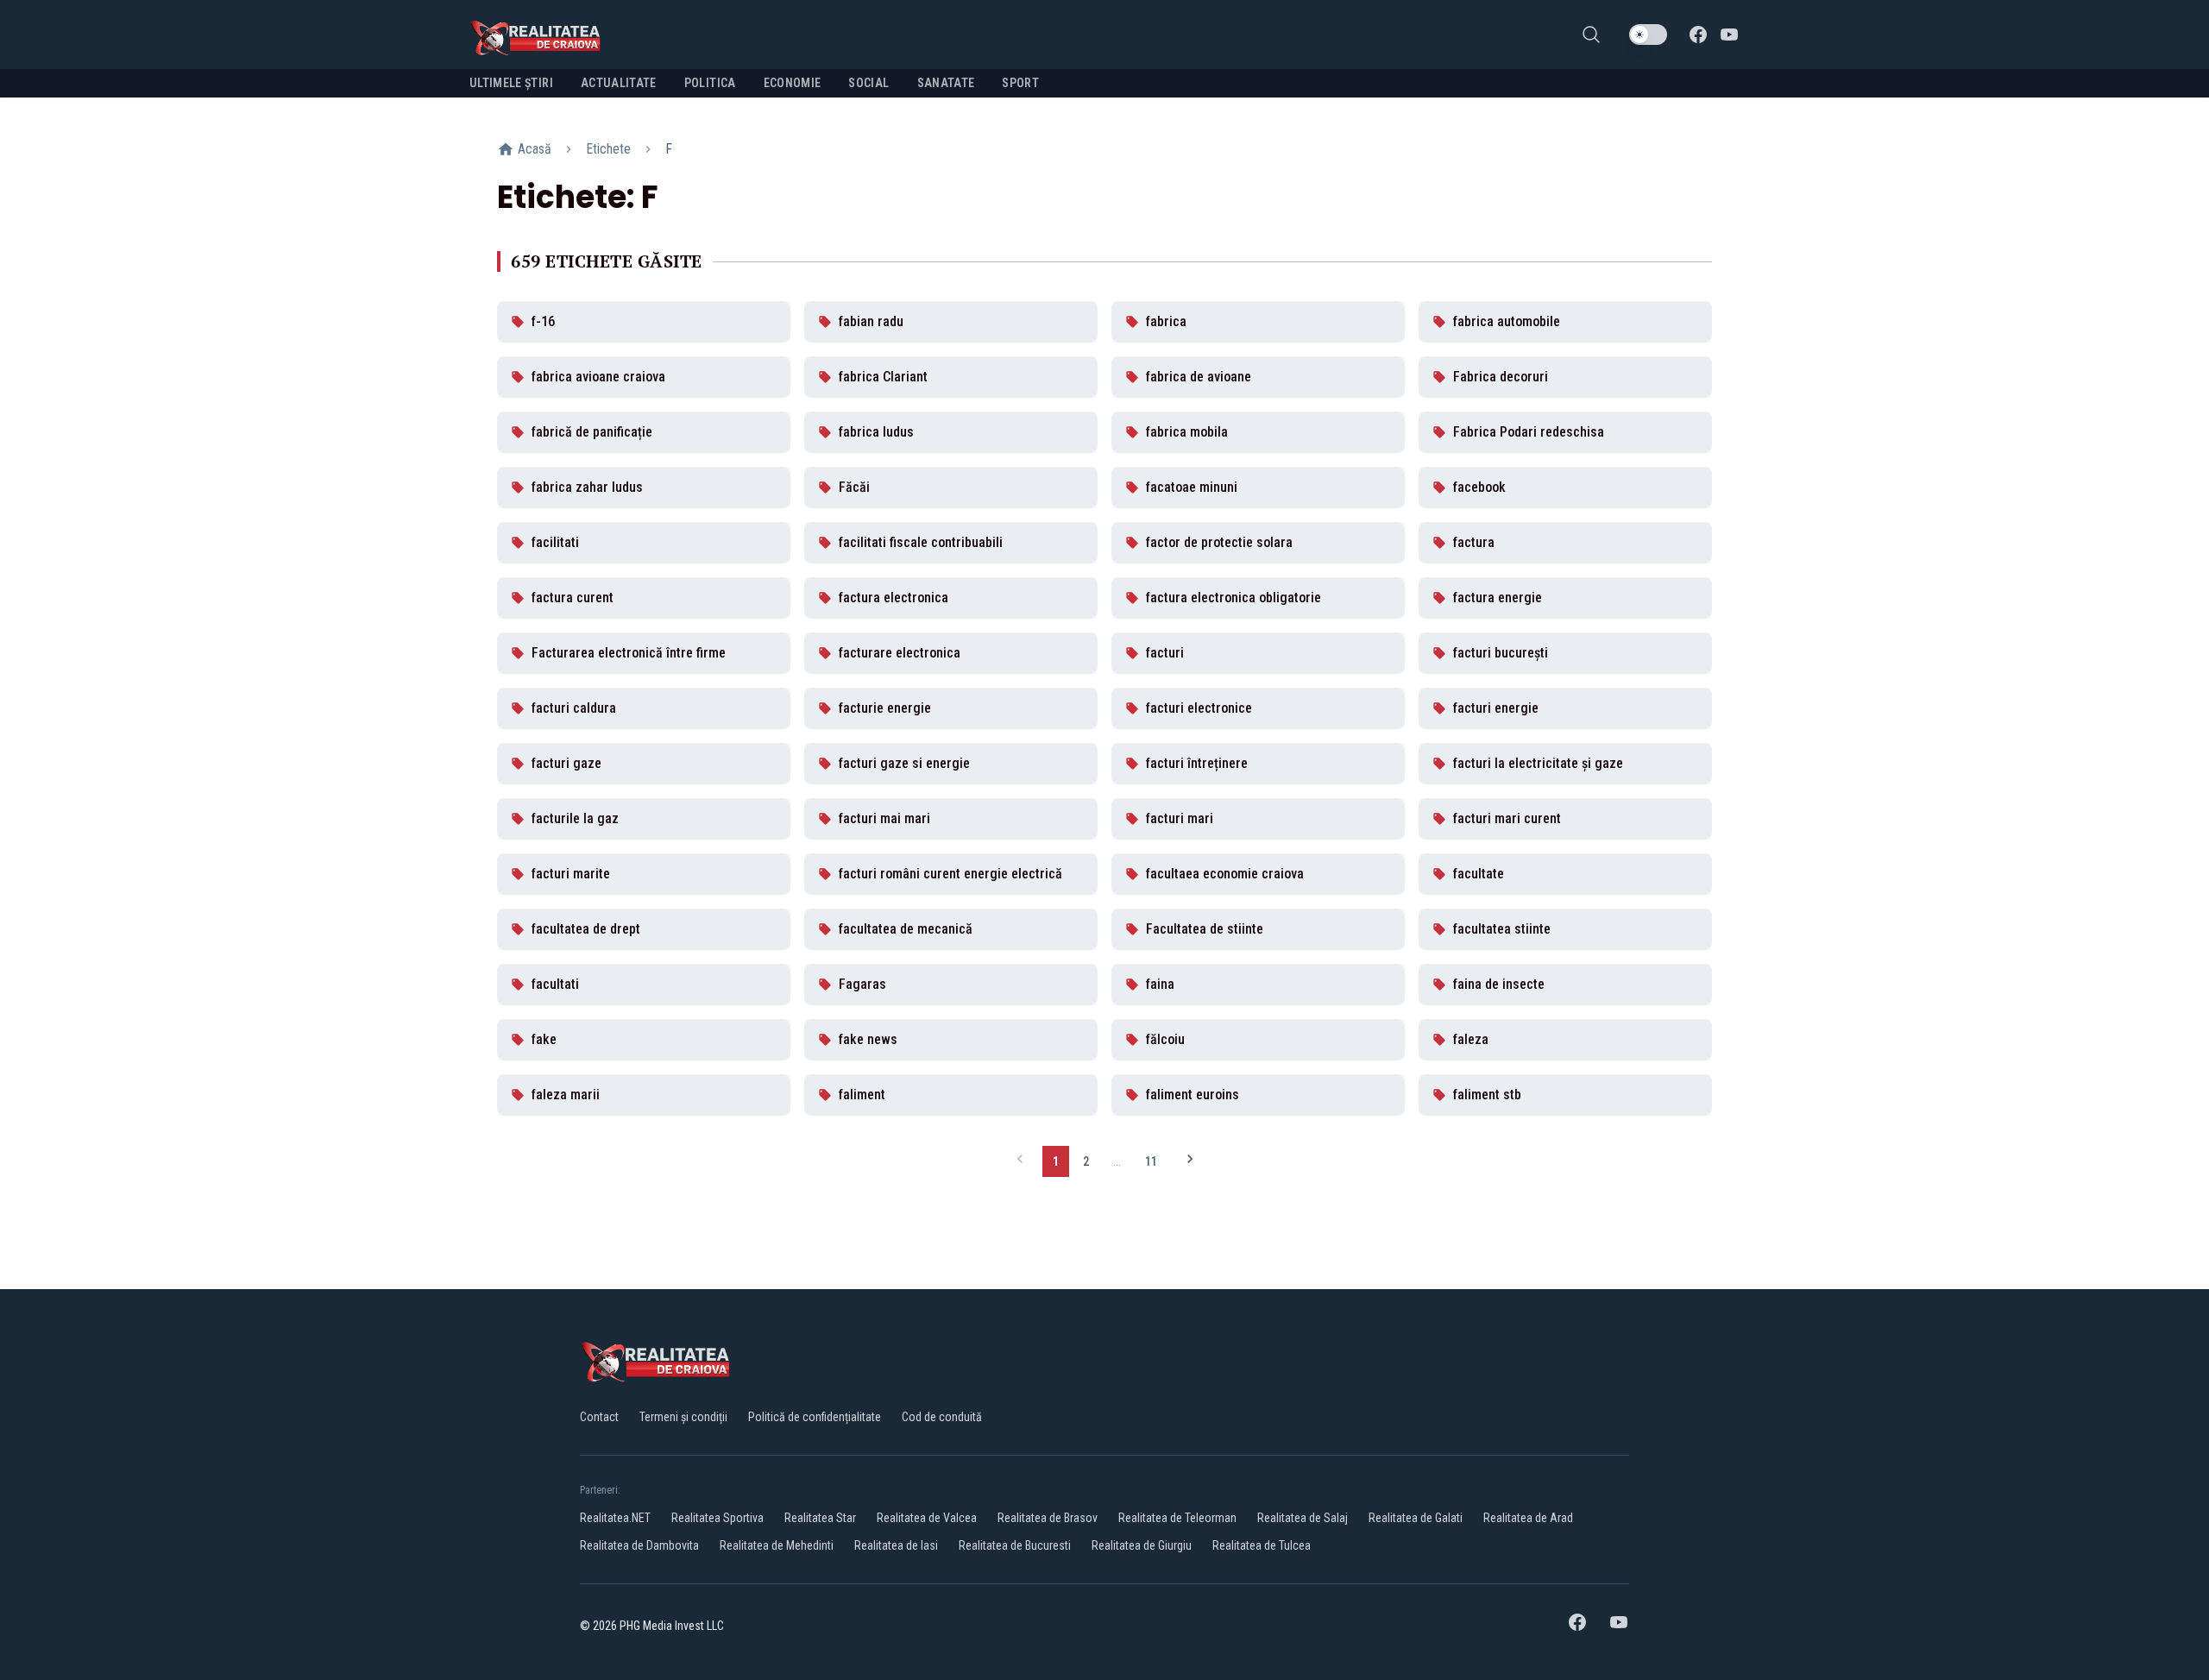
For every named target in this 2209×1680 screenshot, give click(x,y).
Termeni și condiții (683, 1417)
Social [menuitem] (868, 83)
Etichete (608, 149)
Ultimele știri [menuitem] (511, 83)
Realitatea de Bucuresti (1015, 1545)
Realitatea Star (820, 1518)
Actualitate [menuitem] (619, 83)
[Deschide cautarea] (1591, 35)
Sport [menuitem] (1020, 83)
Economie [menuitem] (793, 83)
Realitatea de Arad (1528, 1518)
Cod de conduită (942, 1417)
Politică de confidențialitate (815, 1417)
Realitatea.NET (615, 1518)
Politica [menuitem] (710, 83)
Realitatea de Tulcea (1262, 1545)
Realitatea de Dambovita (639, 1545)
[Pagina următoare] (1190, 1161)
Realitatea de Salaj (1303, 1518)
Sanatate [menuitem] (946, 83)
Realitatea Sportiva (717, 1518)
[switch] (1648, 35)
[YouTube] (1729, 35)
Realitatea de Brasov (1048, 1518)
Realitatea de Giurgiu (1142, 1545)
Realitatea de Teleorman (1177, 1518)
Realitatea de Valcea (927, 1518)
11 (1151, 1161)
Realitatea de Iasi (896, 1545)
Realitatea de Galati (1416, 1518)
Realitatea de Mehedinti (777, 1545)
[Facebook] (1698, 35)
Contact (599, 1417)
